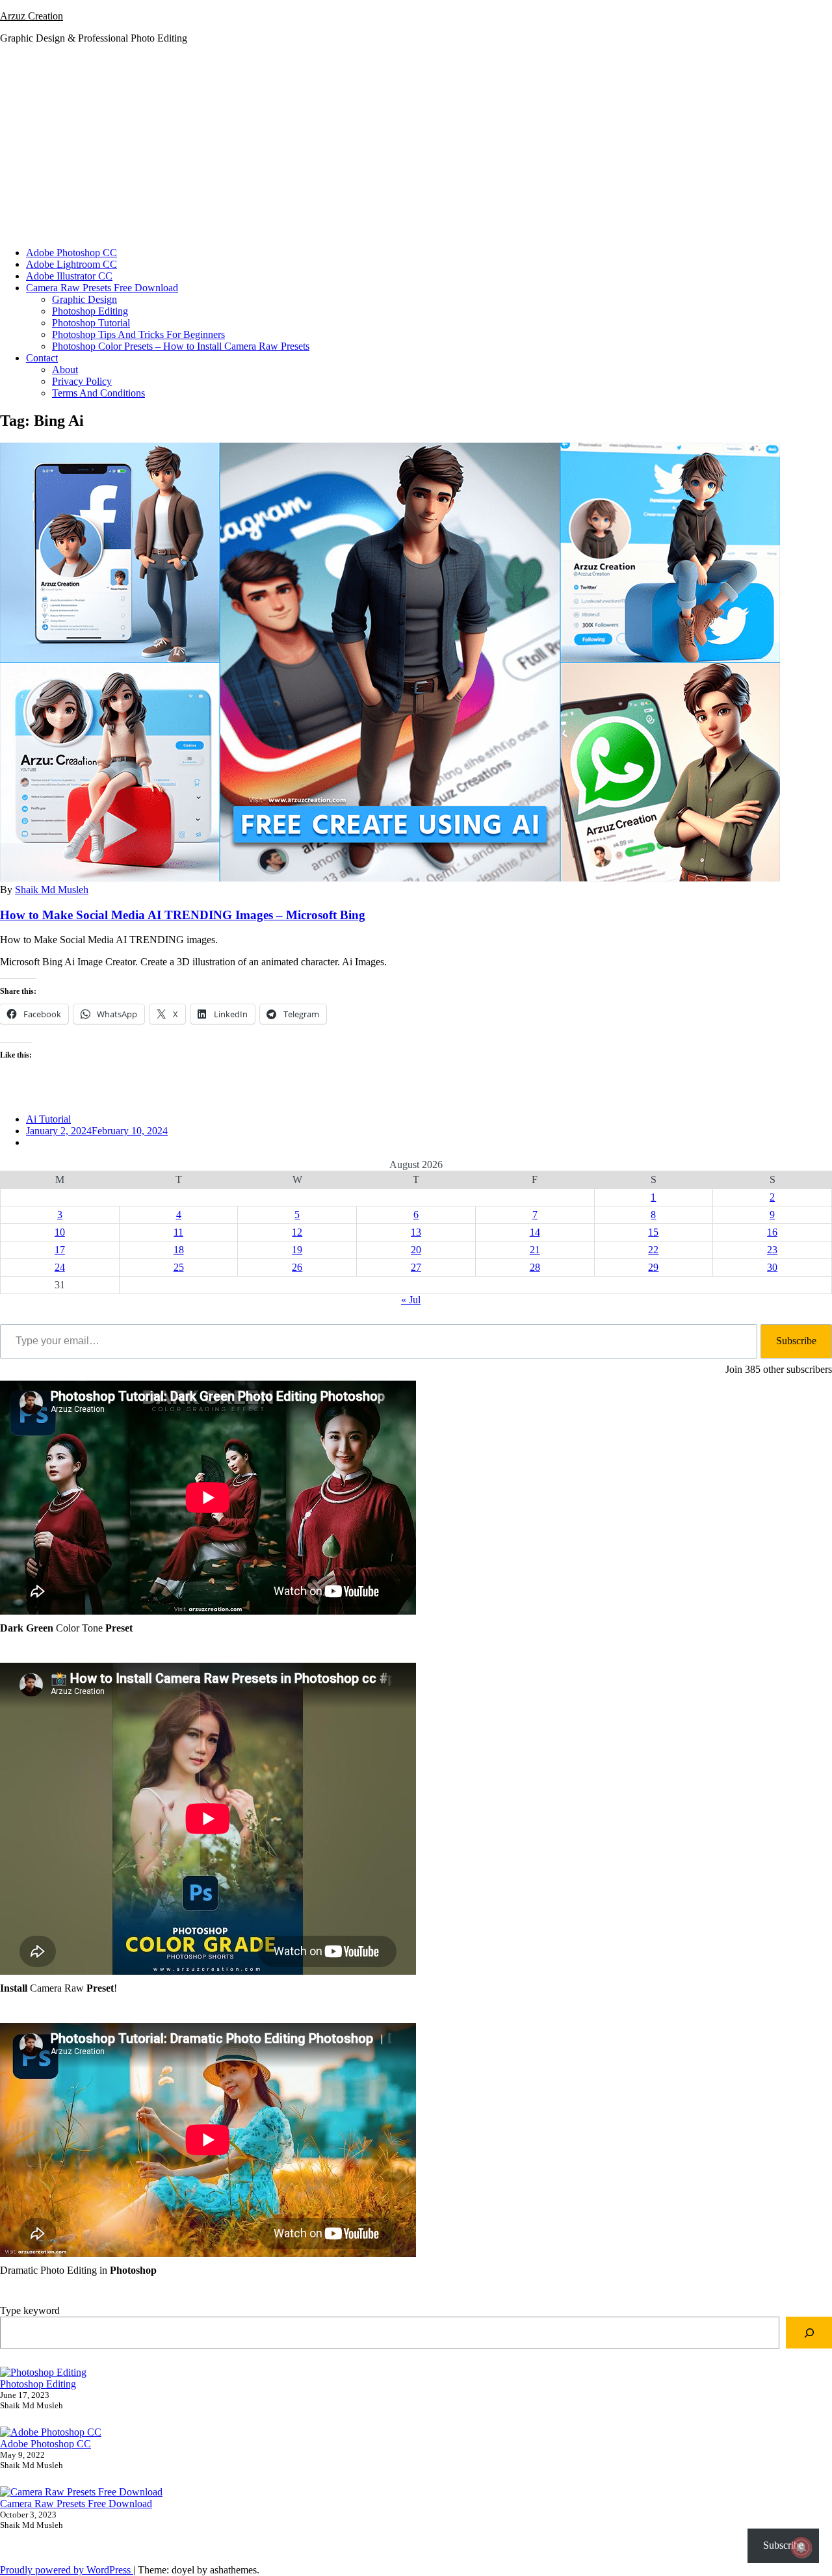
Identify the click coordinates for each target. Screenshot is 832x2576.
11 (178, 1232)
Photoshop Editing (90, 311)
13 (416, 1232)
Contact (42, 358)
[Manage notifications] (801, 2547)
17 (60, 1250)
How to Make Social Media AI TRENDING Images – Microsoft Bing (183, 915)
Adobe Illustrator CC (69, 276)
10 (60, 1232)
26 (297, 1267)
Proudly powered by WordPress (67, 2570)
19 (297, 1250)
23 (772, 1250)
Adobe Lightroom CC (71, 264)
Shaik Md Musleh (52, 890)
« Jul (411, 1300)
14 (535, 1232)
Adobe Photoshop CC (71, 253)
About (65, 370)
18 (179, 1250)
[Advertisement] (416, 146)
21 (535, 1250)
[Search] (809, 2333)
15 (653, 1232)
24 (60, 1267)
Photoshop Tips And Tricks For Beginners (138, 334)
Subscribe (796, 1341)
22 (653, 1250)
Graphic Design (84, 299)
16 (772, 1232)
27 (416, 1267)
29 (653, 1267)
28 (535, 1267)
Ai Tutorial (48, 1119)
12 (297, 1232)
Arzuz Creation (32, 16)
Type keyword (30, 2310)
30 (772, 1267)
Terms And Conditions (98, 393)
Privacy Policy (82, 381)
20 (416, 1250)
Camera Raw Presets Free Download (102, 288)
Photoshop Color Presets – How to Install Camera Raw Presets (181, 346)
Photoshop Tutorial (91, 323)
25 (179, 1267)
